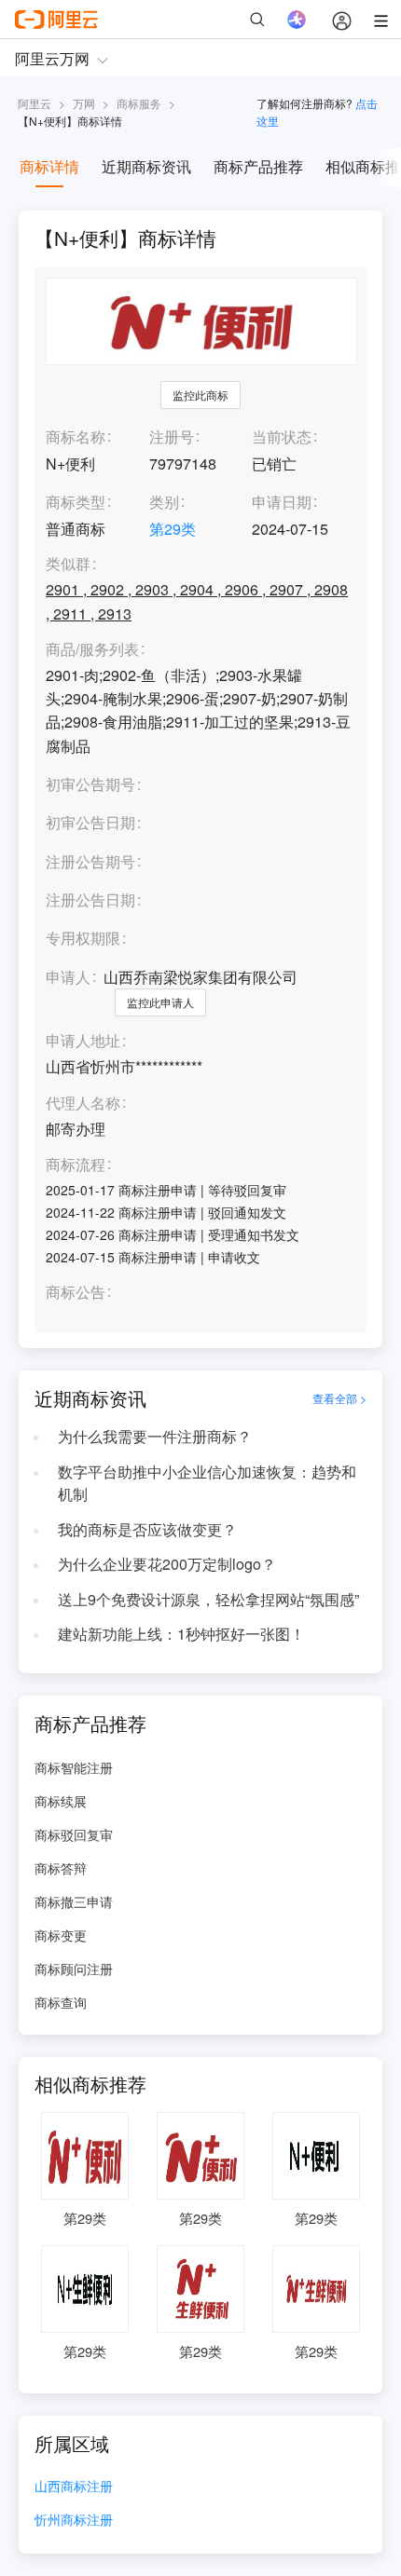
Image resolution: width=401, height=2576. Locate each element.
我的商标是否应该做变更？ (147, 1529)
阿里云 (35, 103)
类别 (164, 502)
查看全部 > (339, 1398)
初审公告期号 (90, 784)
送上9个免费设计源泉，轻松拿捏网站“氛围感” (208, 1599)
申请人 (68, 977)
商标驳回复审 (74, 1834)
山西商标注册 (74, 2487)
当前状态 (282, 436)
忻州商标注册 (74, 2521)
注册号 (172, 436)
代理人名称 (83, 1104)
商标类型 (76, 502)
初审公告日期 (90, 822)
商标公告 (76, 1293)
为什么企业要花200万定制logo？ (167, 1564)
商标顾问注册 (74, 1969)
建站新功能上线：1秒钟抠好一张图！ (181, 1634)
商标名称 (76, 436)
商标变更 (61, 1935)
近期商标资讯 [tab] (146, 166)
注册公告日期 (90, 900)
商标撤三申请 (74, 1901)
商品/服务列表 (92, 650)
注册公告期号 (90, 861)
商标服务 (139, 103)
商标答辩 (61, 1868)
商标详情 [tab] (49, 166)
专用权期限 (83, 938)
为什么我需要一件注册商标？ (155, 1436)
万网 (84, 103)
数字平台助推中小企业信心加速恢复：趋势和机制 (207, 1483)
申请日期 (282, 502)
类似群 (68, 564)
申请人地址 (83, 1041)
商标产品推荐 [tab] (258, 166)
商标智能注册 (74, 1767)
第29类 (173, 529)
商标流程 (76, 1165)
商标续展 (61, 1801)
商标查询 (61, 2002)
